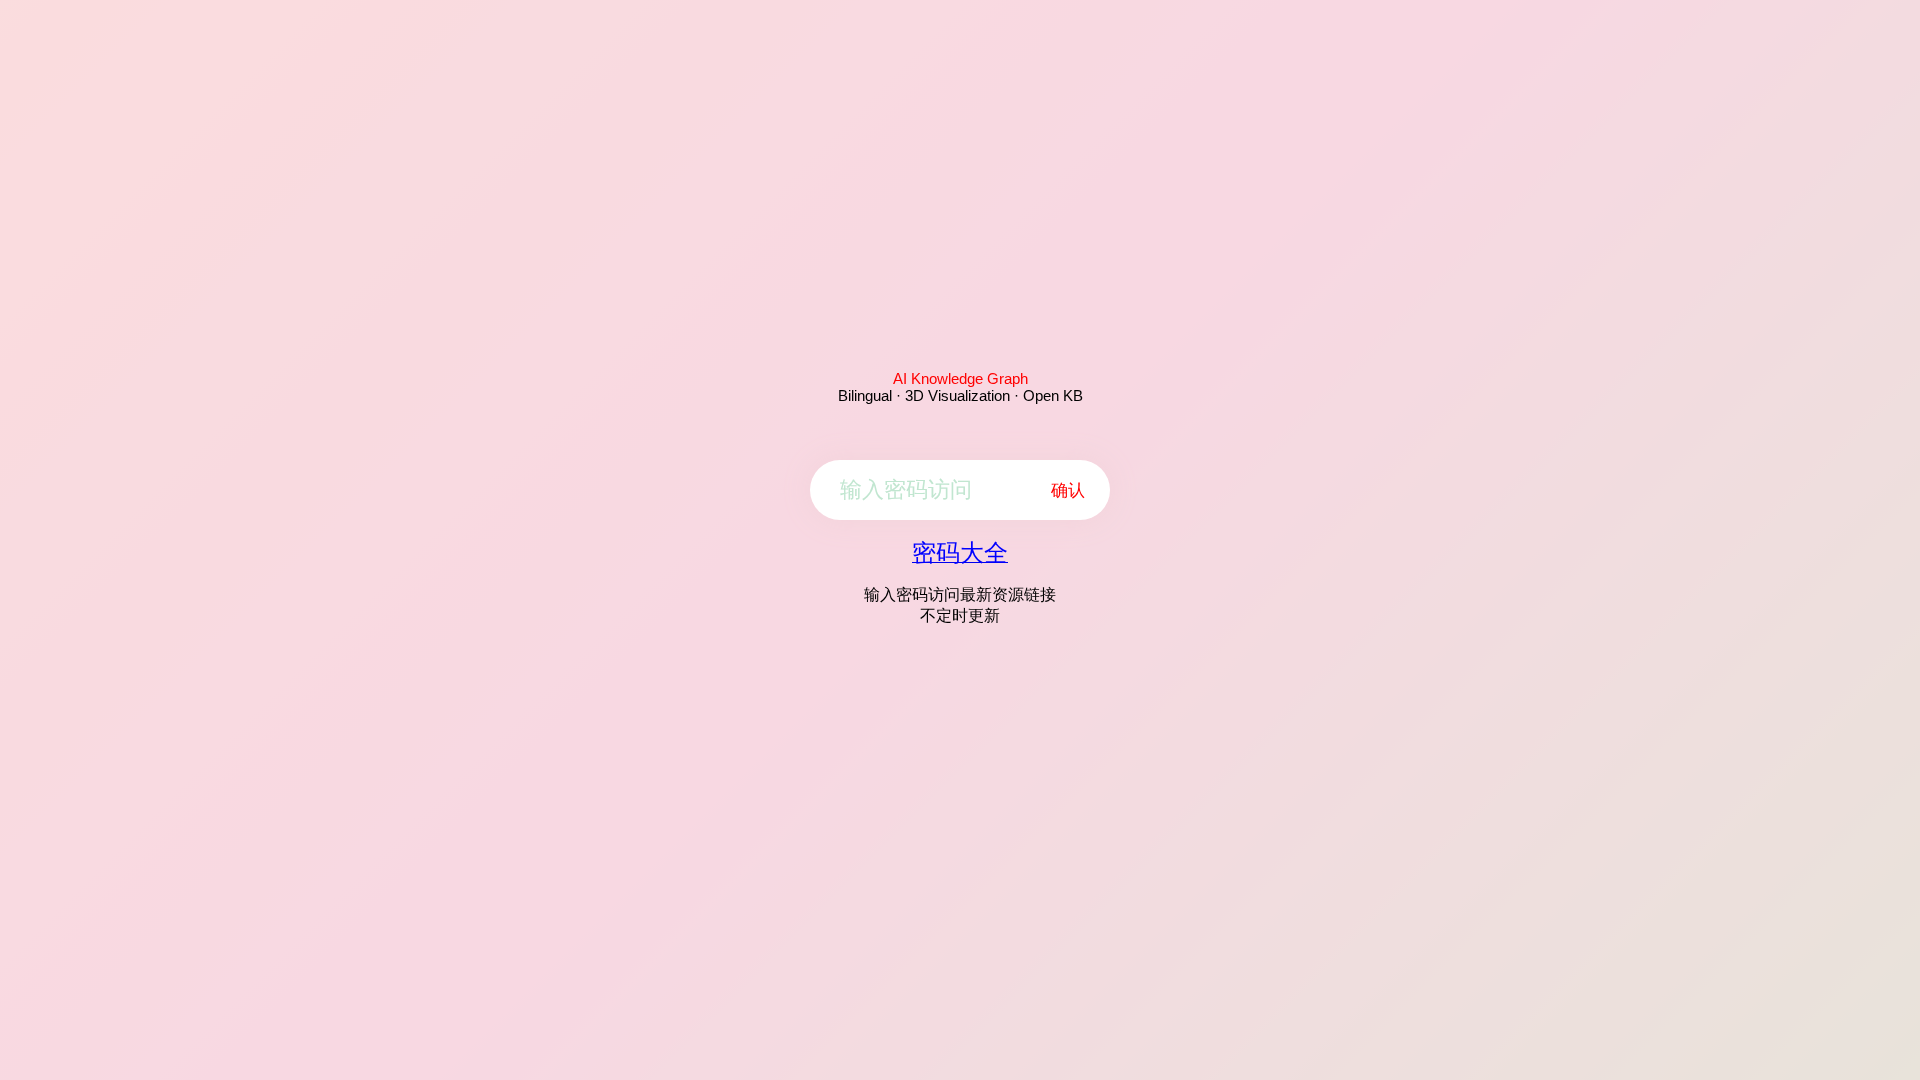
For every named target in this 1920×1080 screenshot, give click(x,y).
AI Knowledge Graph (960, 378)
